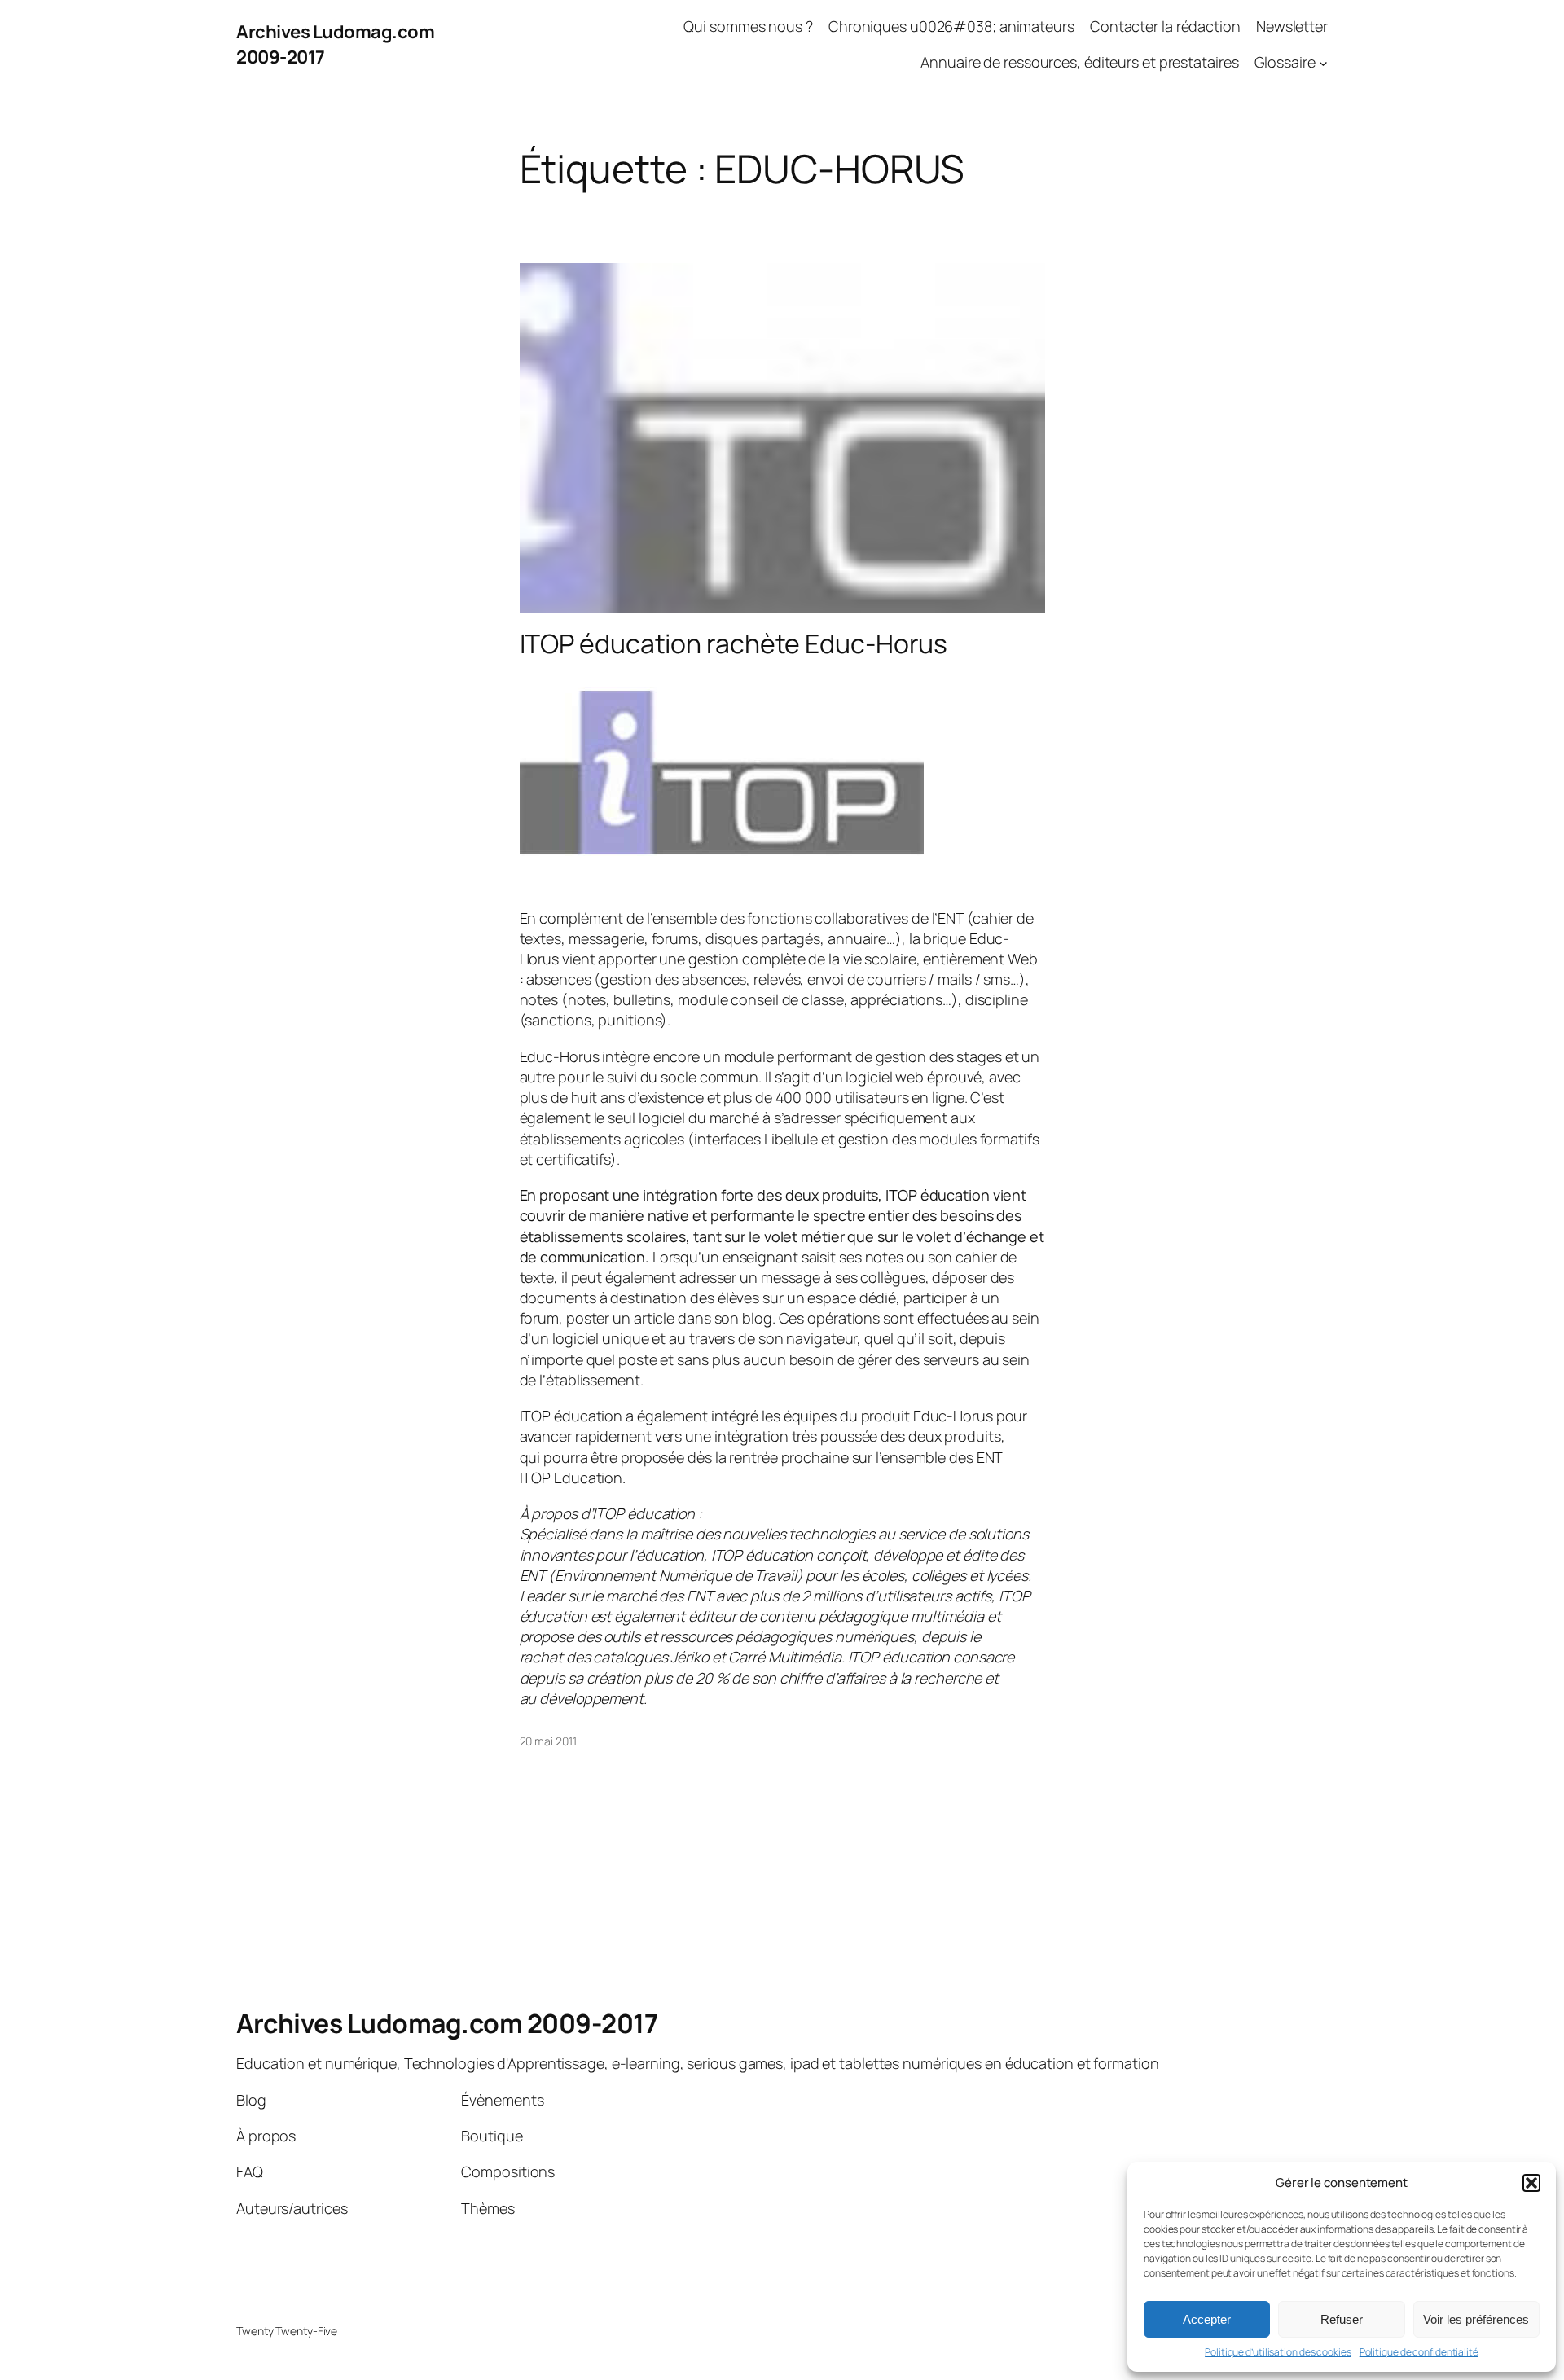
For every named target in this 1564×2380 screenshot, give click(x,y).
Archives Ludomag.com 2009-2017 (447, 2023)
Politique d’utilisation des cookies (1278, 2352)
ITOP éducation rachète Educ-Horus (734, 643)
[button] (1531, 2183)
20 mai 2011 (548, 1741)
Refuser (1342, 2319)
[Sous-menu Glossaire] (1323, 63)
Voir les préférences (1476, 2319)
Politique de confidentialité (1419, 2352)
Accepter (1207, 2319)
